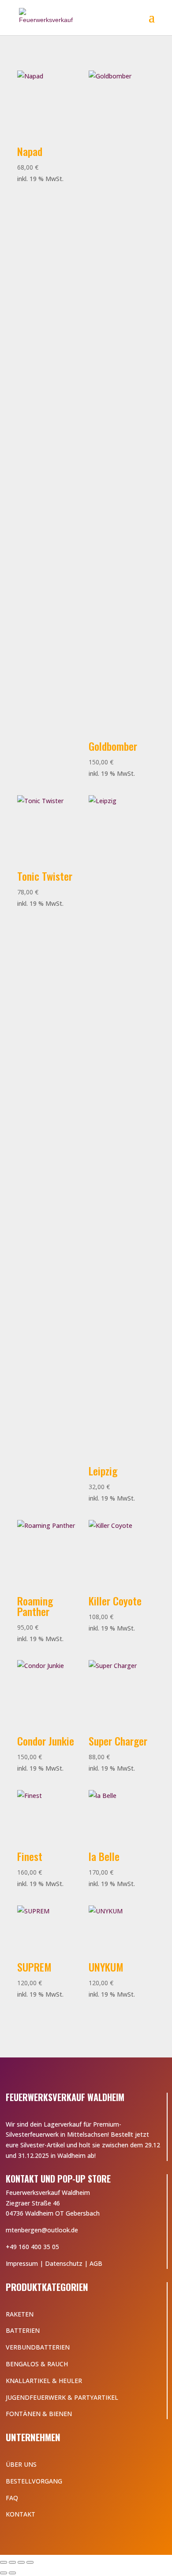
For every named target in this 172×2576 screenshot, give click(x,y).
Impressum (22, 2263)
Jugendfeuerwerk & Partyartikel (62, 2397)
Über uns (21, 2464)
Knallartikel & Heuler (44, 2381)
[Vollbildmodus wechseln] (12, 2562)
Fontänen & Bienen (39, 2414)
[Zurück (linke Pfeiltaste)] (4, 2573)
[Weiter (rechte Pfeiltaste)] (12, 2573)
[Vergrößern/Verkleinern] (4, 2562)
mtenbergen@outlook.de (42, 2230)
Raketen (20, 2314)
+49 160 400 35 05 (32, 2247)
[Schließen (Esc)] (30, 2562)
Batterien (23, 2330)
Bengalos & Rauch (37, 2364)
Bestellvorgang (34, 2481)
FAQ (12, 2498)
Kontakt (21, 2514)
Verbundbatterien (38, 2347)
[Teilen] (21, 2562)
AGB (96, 2263)
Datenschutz (64, 2263)
